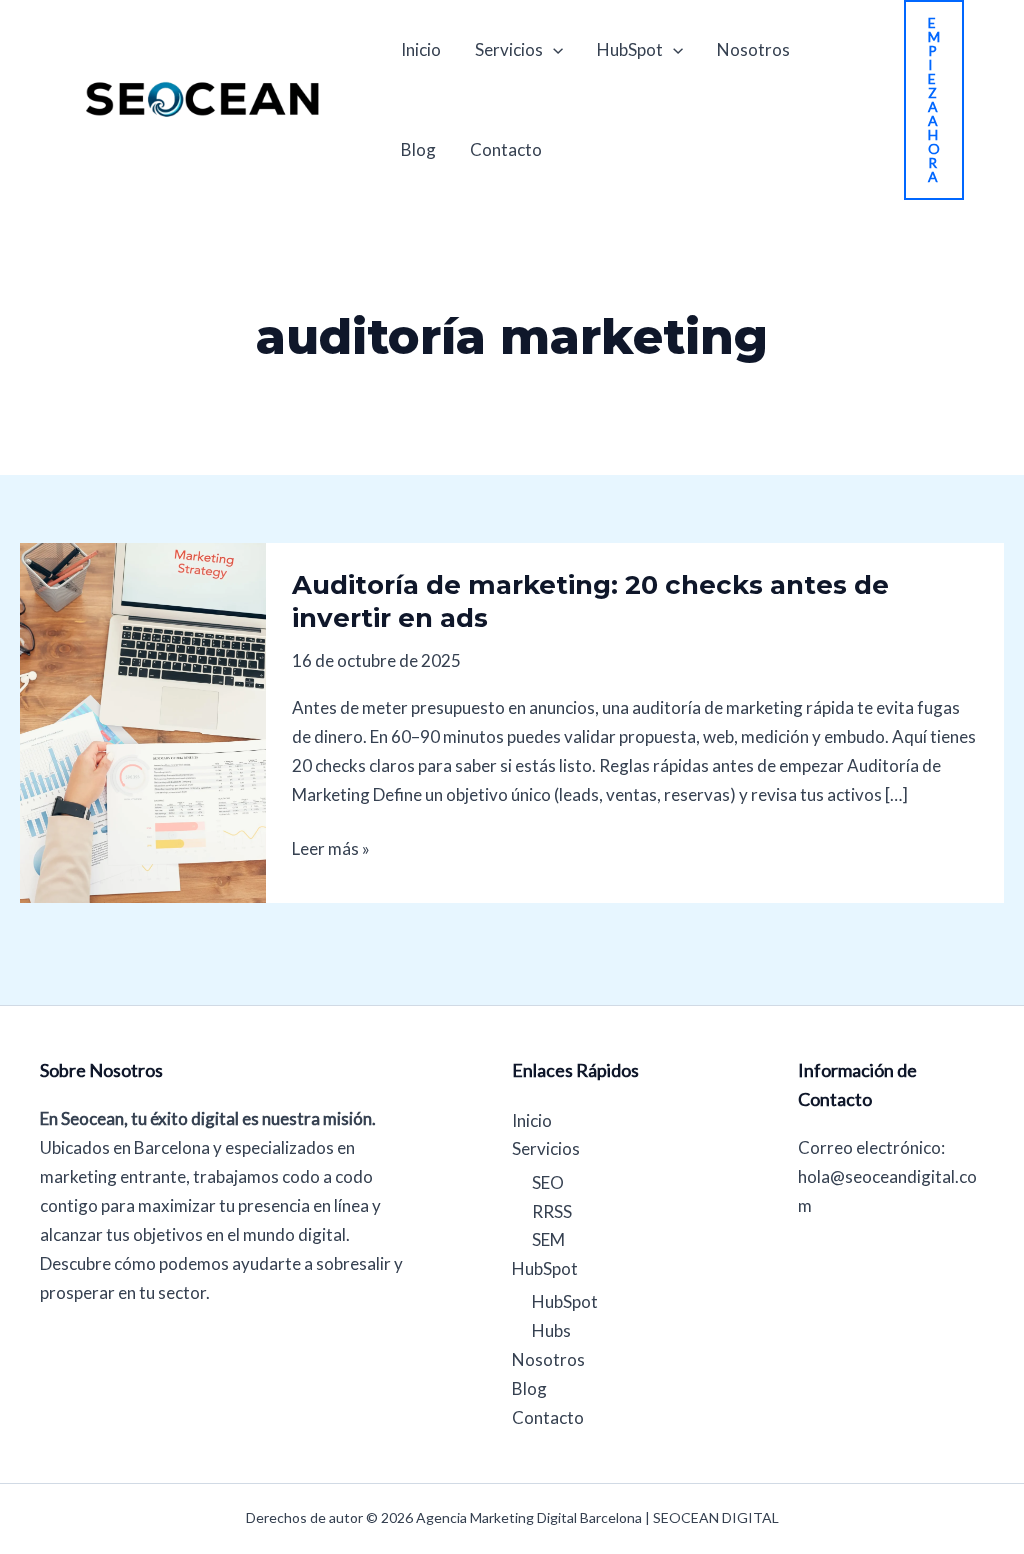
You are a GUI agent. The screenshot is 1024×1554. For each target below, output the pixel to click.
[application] (553, 50)
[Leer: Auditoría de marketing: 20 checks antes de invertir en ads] (143, 720)
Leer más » (331, 847)
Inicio (421, 49)
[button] (934, 100)
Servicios (509, 49)
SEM (548, 1239)
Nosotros (753, 49)
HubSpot (630, 49)
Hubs (551, 1330)
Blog (418, 149)
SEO (548, 1182)
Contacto (506, 149)
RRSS (552, 1211)
